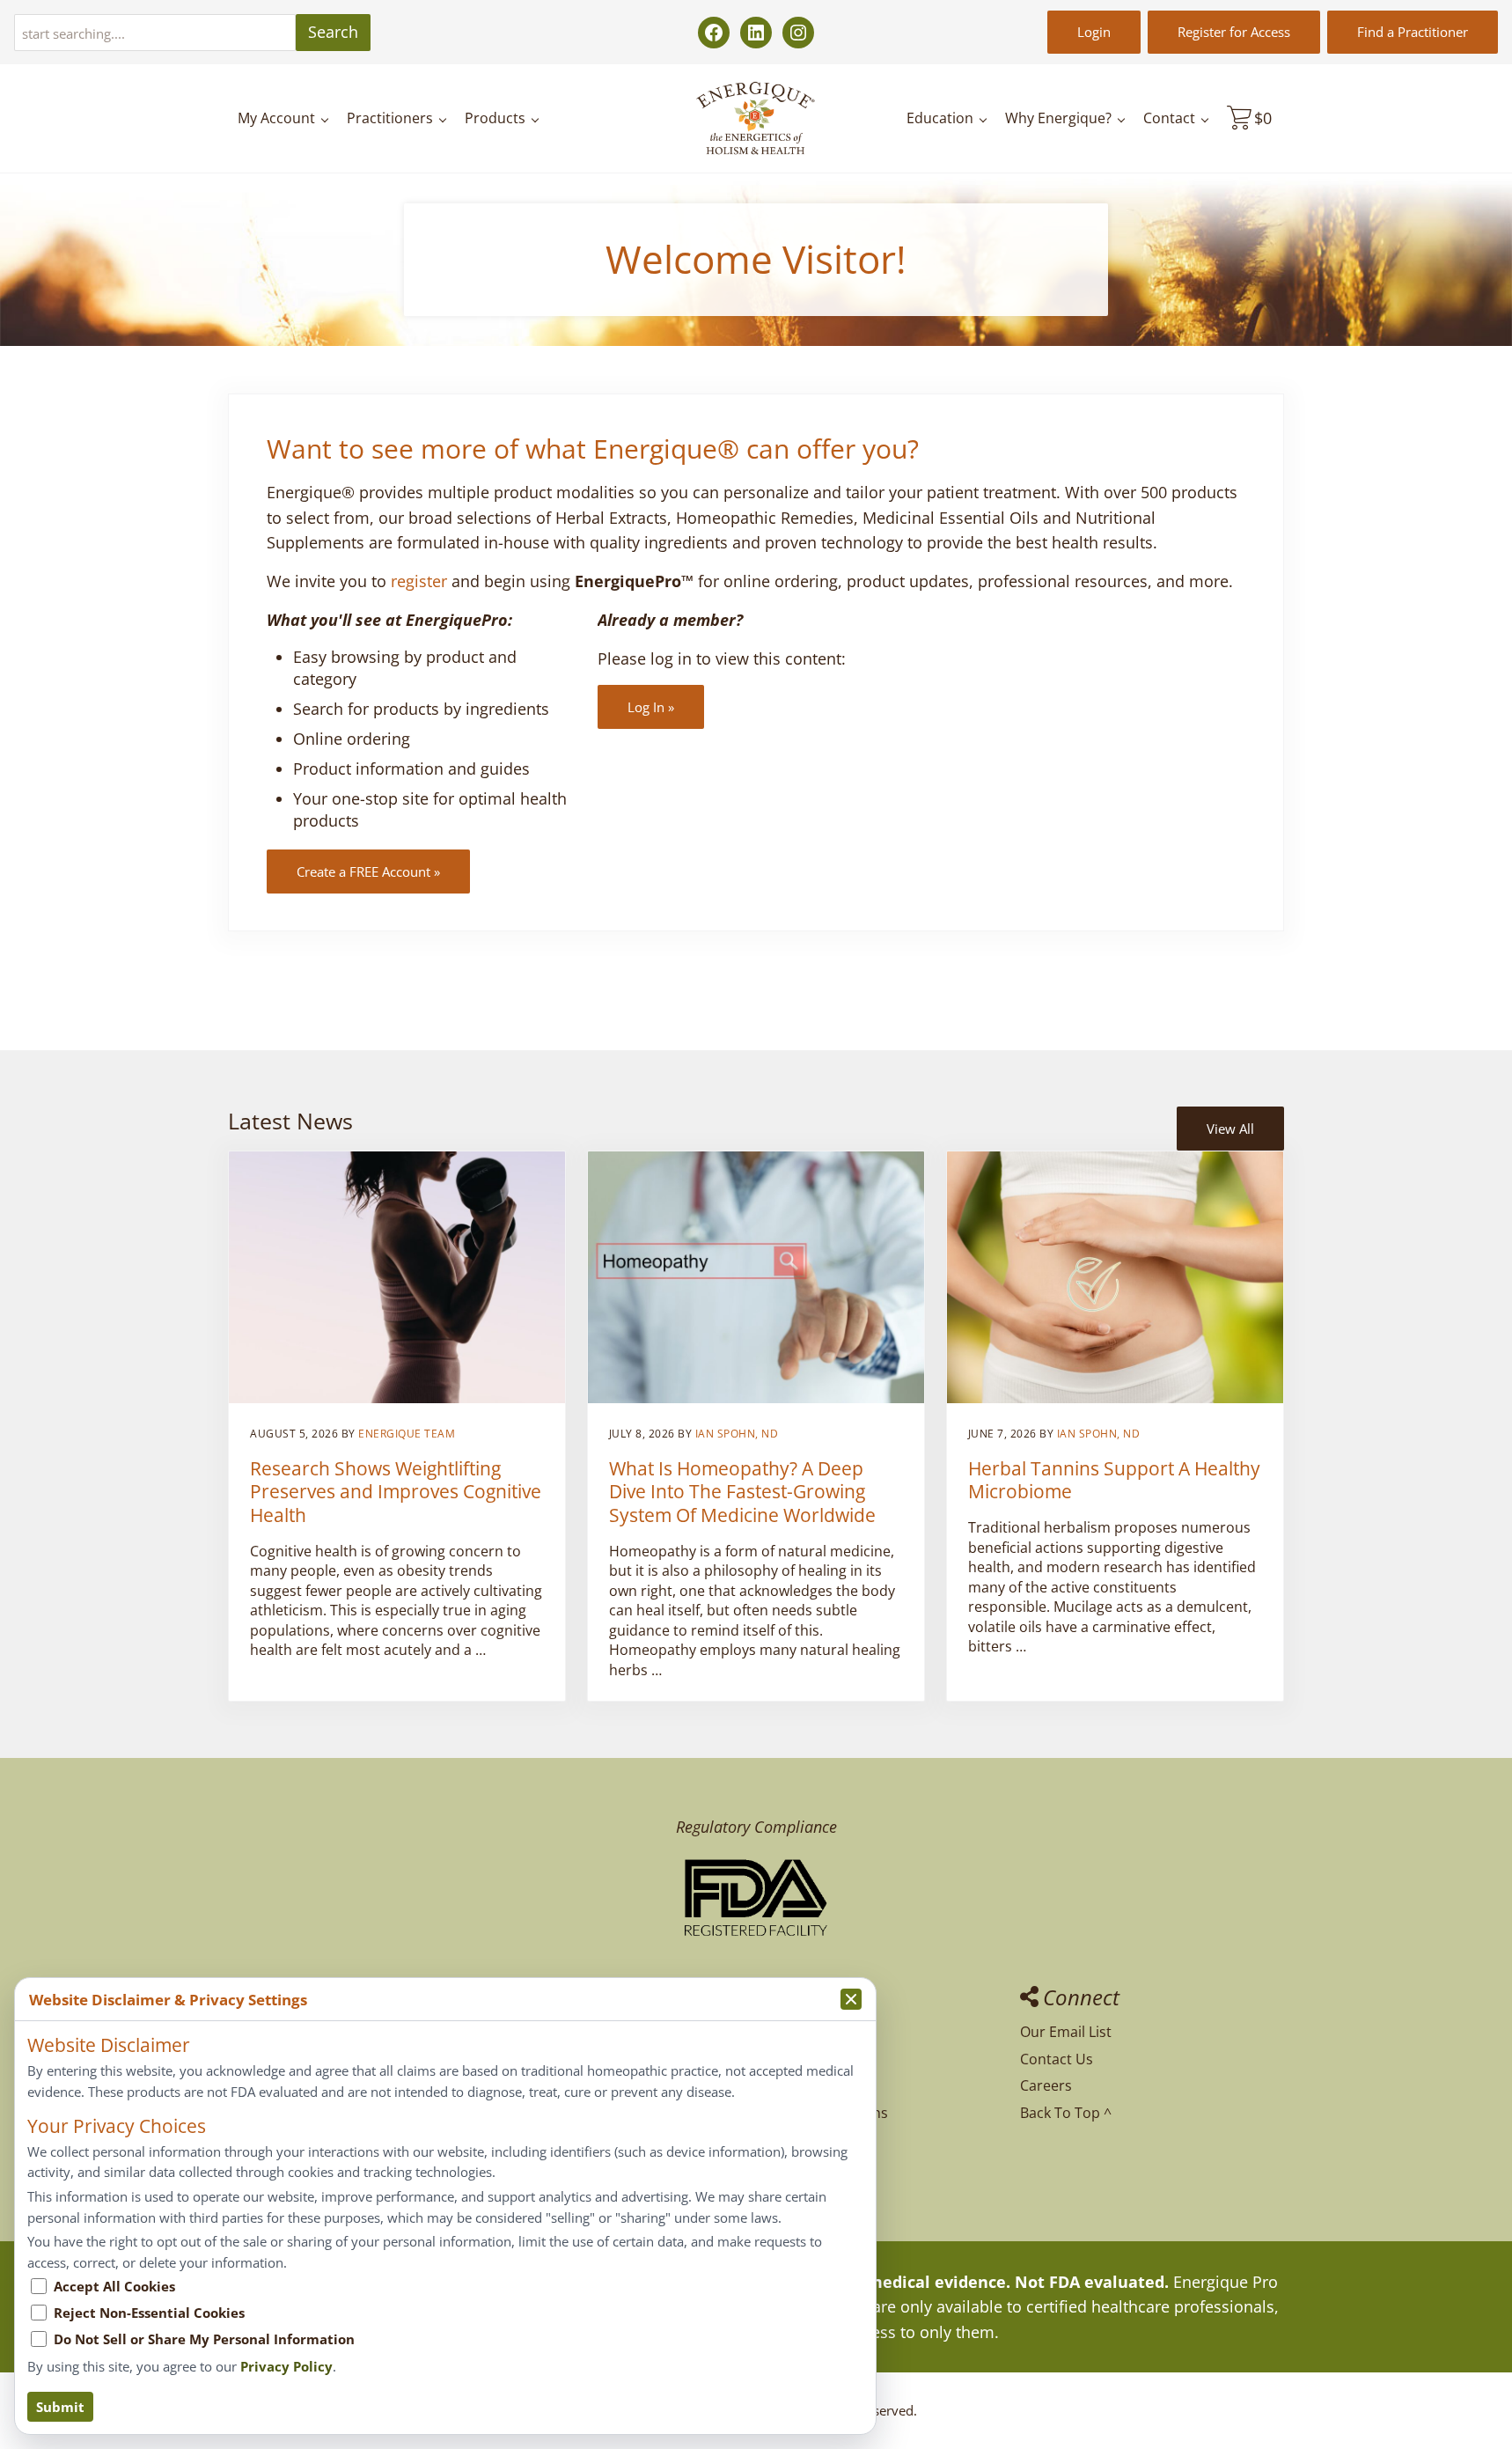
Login (1094, 32)
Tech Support (801, 2059)
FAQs (773, 2032)
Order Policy (797, 2085)
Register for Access (1234, 32)
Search (333, 32)
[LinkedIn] (756, 33)
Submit (60, 2407)
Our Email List (1066, 2032)
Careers (1046, 2085)
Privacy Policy (801, 2139)
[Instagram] (798, 33)
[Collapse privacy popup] (851, 1999)
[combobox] (155, 33)
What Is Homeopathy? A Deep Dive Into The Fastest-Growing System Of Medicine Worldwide (742, 1492)
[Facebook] (714, 33)
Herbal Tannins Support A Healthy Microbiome (1114, 1480)
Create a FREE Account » (368, 871)
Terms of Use (800, 2166)
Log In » (651, 707)
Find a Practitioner (1413, 32)
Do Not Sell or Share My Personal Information (204, 2339)
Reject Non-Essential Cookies (149, 2313)
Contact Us (1057, 2059)
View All (1230, 1129)
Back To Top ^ (1066, 2113)
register (419, 581)
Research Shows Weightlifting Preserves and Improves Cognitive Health (396, 1492)
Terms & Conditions (822, 2113)
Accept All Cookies (114, 2286)
